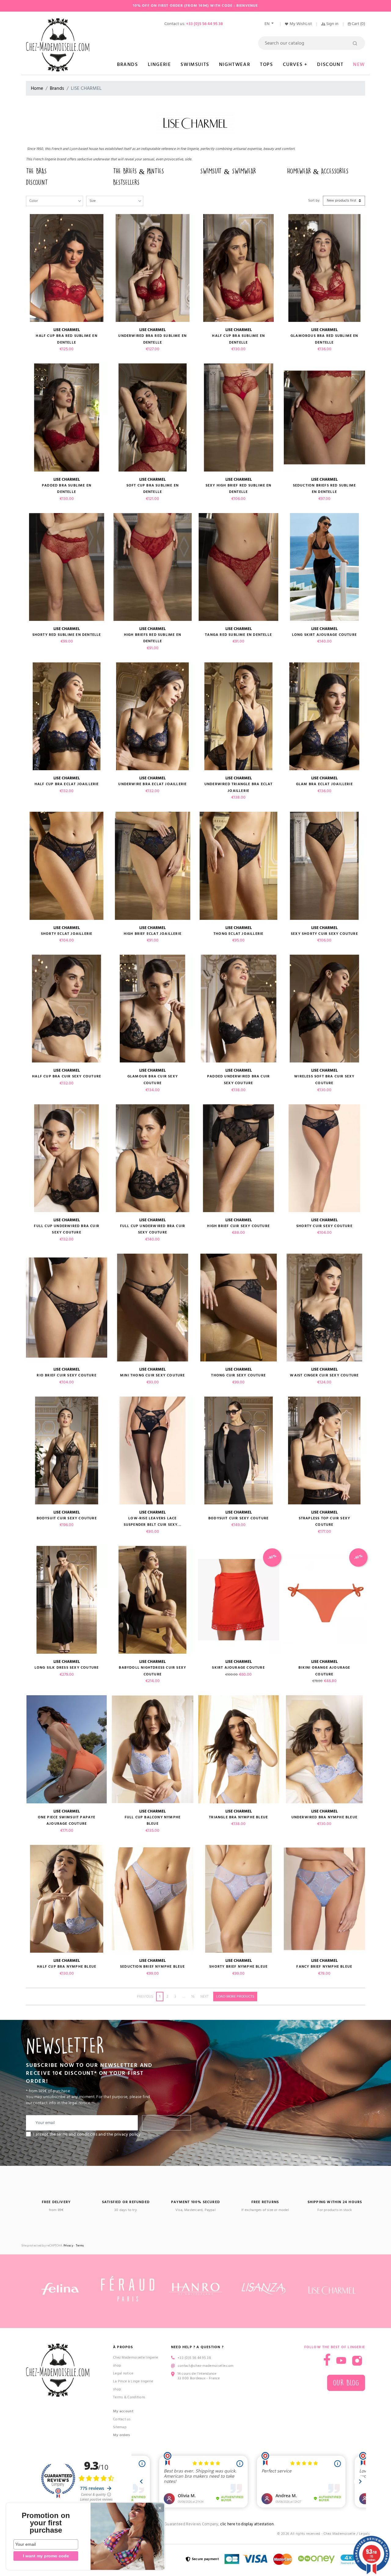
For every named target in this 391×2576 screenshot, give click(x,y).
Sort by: (314, 200)
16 (193, 1997)
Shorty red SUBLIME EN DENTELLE (67, 635)
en (267, 24)
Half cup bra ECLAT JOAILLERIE (67, 784)
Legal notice (123, 2373)
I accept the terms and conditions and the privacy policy (87, 2134)
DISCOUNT (37, 182)
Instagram (357, 2361)
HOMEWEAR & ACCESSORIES (318, 171)
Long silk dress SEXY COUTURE (67, 1668)
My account (123, 2411)
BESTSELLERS (126, 182)
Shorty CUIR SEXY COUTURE (324, 1226)
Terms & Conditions (129, 2397)
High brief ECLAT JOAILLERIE (153, 934)
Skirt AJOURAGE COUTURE (238, 1668)
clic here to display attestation (247, 2524)
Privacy (68, 2246)
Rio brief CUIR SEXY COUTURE (66, 1375)
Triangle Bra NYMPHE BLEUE (238, 1817)
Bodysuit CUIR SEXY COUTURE (67, 1518)
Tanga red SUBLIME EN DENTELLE (238, 635)
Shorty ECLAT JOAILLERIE (67, 934)
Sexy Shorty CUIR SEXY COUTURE (324, 934)
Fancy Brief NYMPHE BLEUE (324, 1967)
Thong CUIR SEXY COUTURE (238, 1375)
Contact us (122, 2419)
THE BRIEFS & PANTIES (139, 171)
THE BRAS (36, 171)
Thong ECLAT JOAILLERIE (238, 934)
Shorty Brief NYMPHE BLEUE (238, 1967)
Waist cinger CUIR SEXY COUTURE (324, 1375)
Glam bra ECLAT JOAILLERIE (324, 784)
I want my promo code (46, 2556)
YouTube (341, 2361)
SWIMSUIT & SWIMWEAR (228, 171)
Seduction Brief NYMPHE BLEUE (153, 1967)
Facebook (327, 2360)
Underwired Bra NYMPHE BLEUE (324, 1817)
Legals (364, 2534)
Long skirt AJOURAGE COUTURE (324, 635)
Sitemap (120, 2427)
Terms (80, 2246)
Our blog (346, 2383)
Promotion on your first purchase (46, 2523)
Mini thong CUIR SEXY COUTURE (153, 1375)
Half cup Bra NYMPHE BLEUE (67, 1967)
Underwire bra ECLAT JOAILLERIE (152, 784)
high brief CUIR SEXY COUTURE (238, 1226)
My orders (122, 2435)
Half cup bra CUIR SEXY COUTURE (67, 1076)
